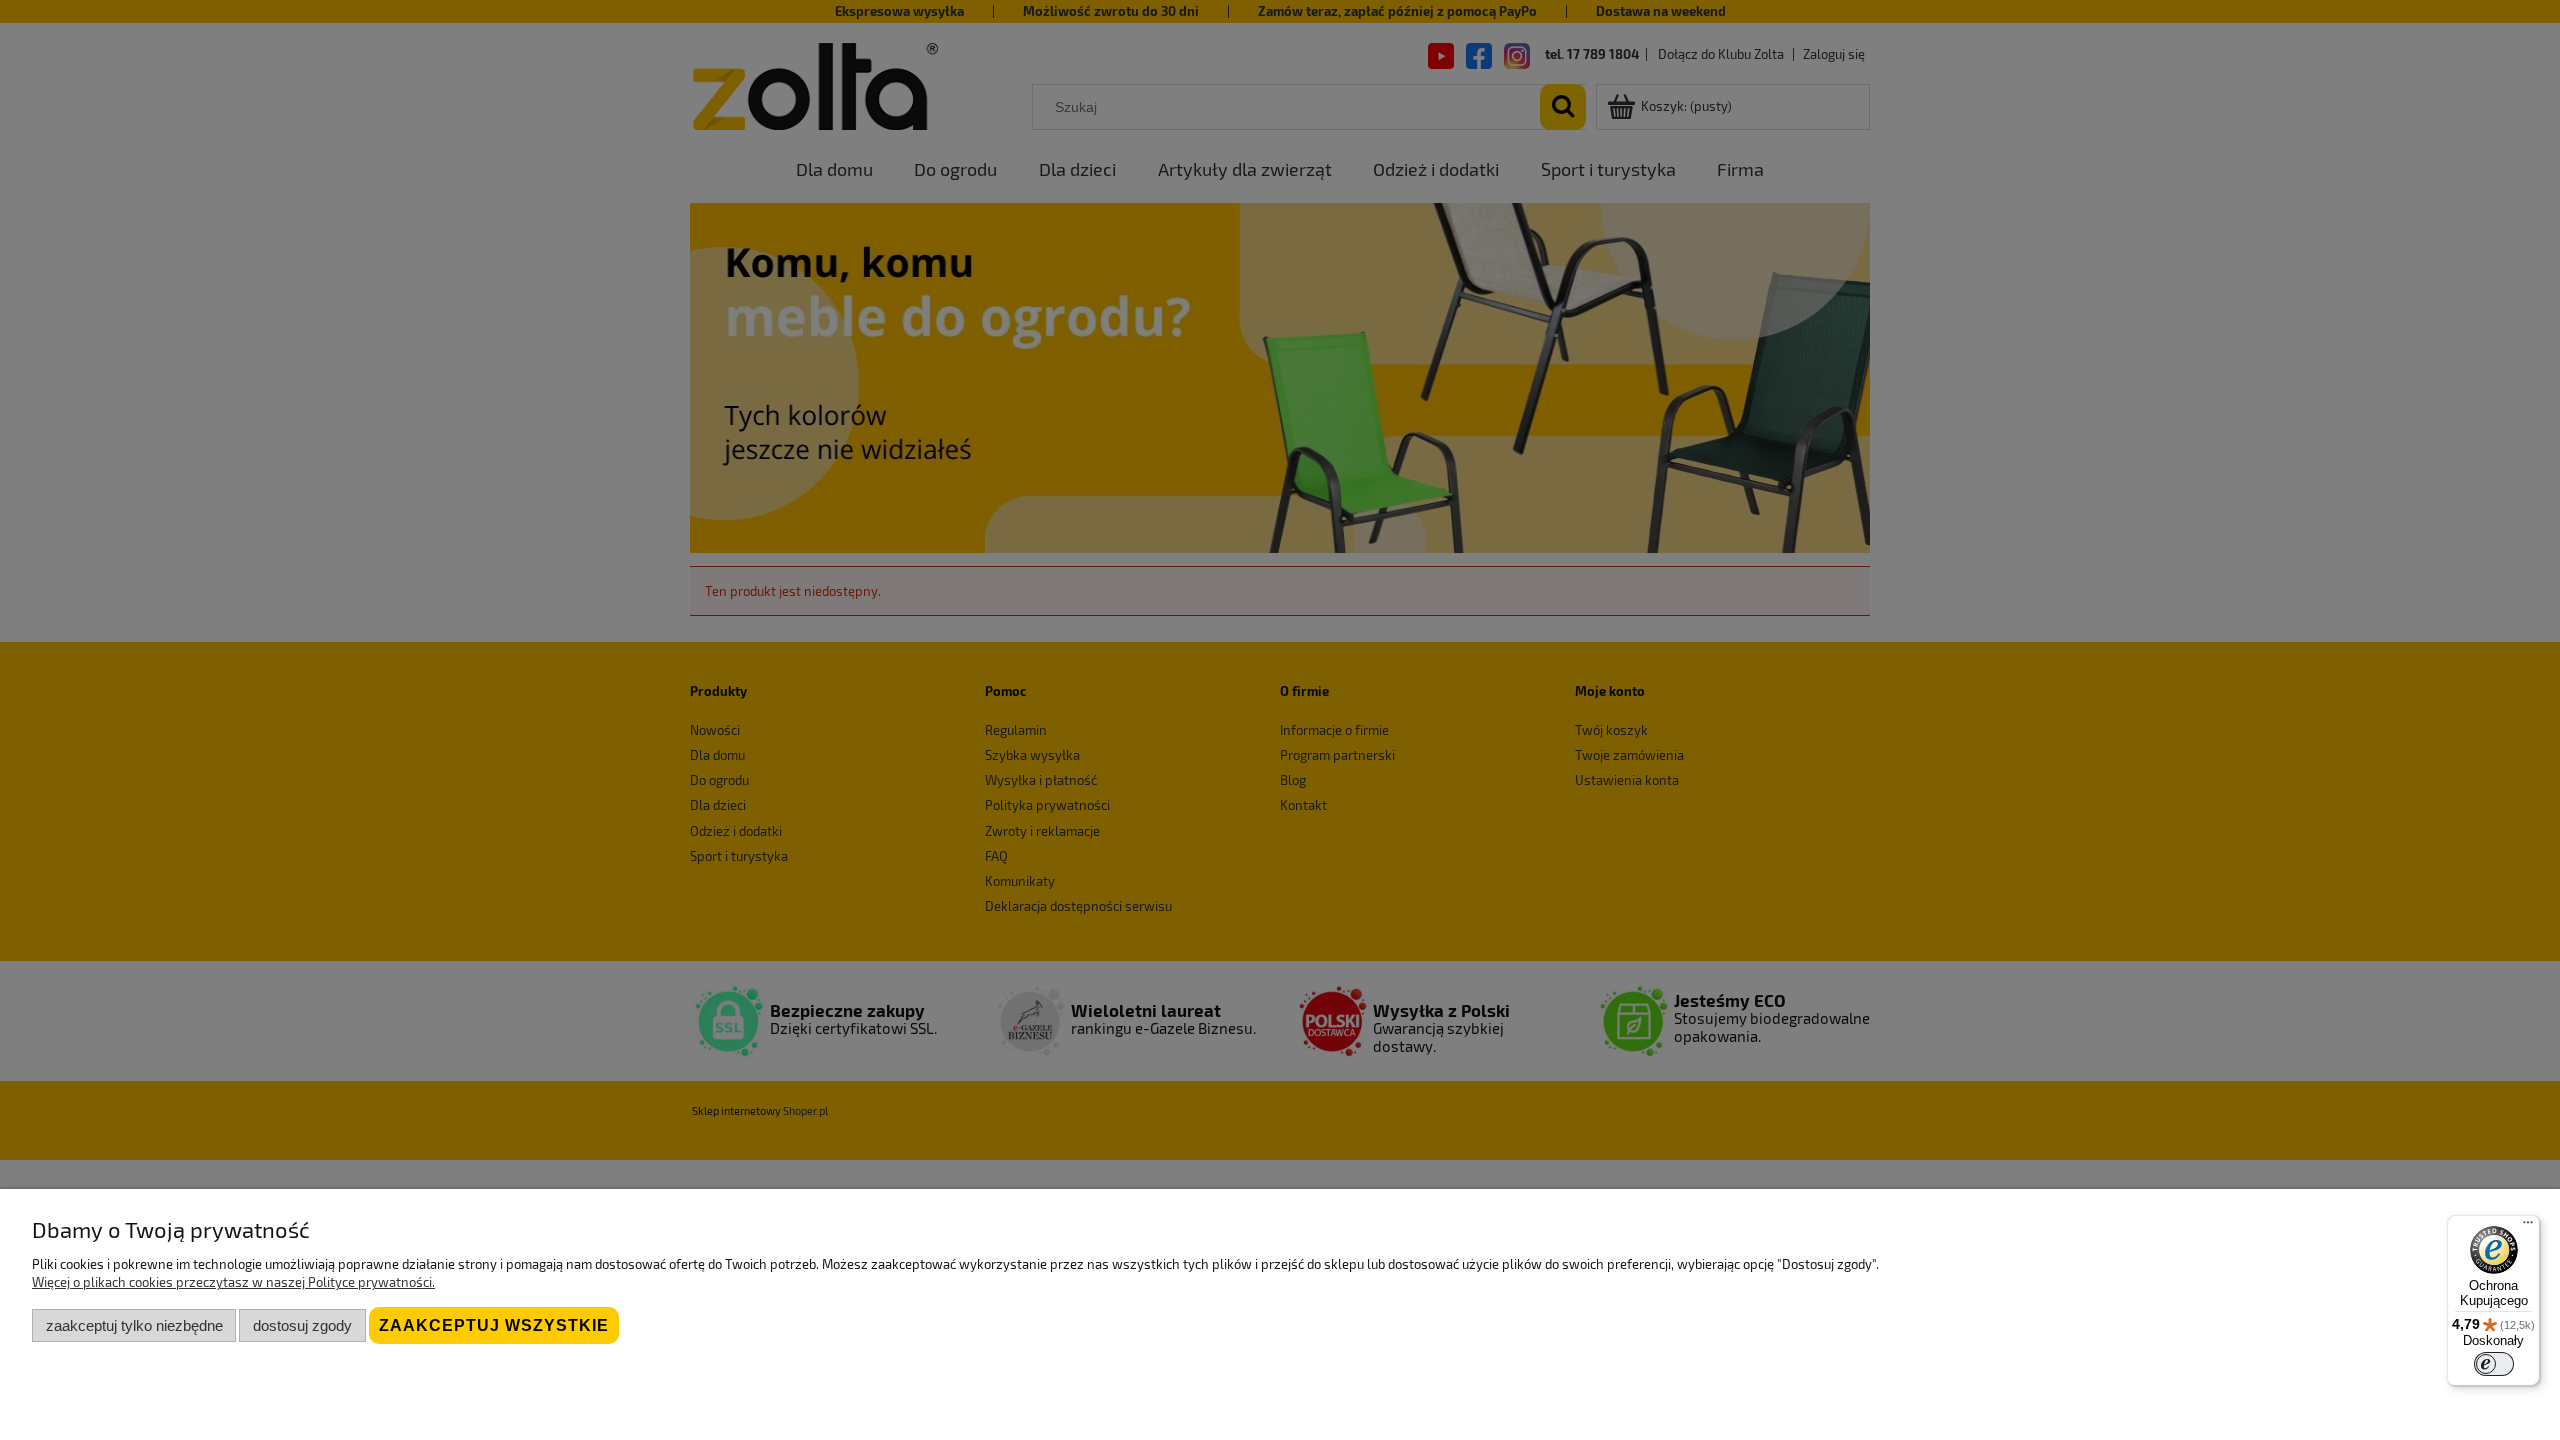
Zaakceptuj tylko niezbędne (134, 1325)
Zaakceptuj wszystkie (494, 1325)
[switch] (2494, 1364)
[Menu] (2528, 1227)
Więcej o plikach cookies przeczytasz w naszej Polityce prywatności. (233, 1282)
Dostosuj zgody (302, 1325)
